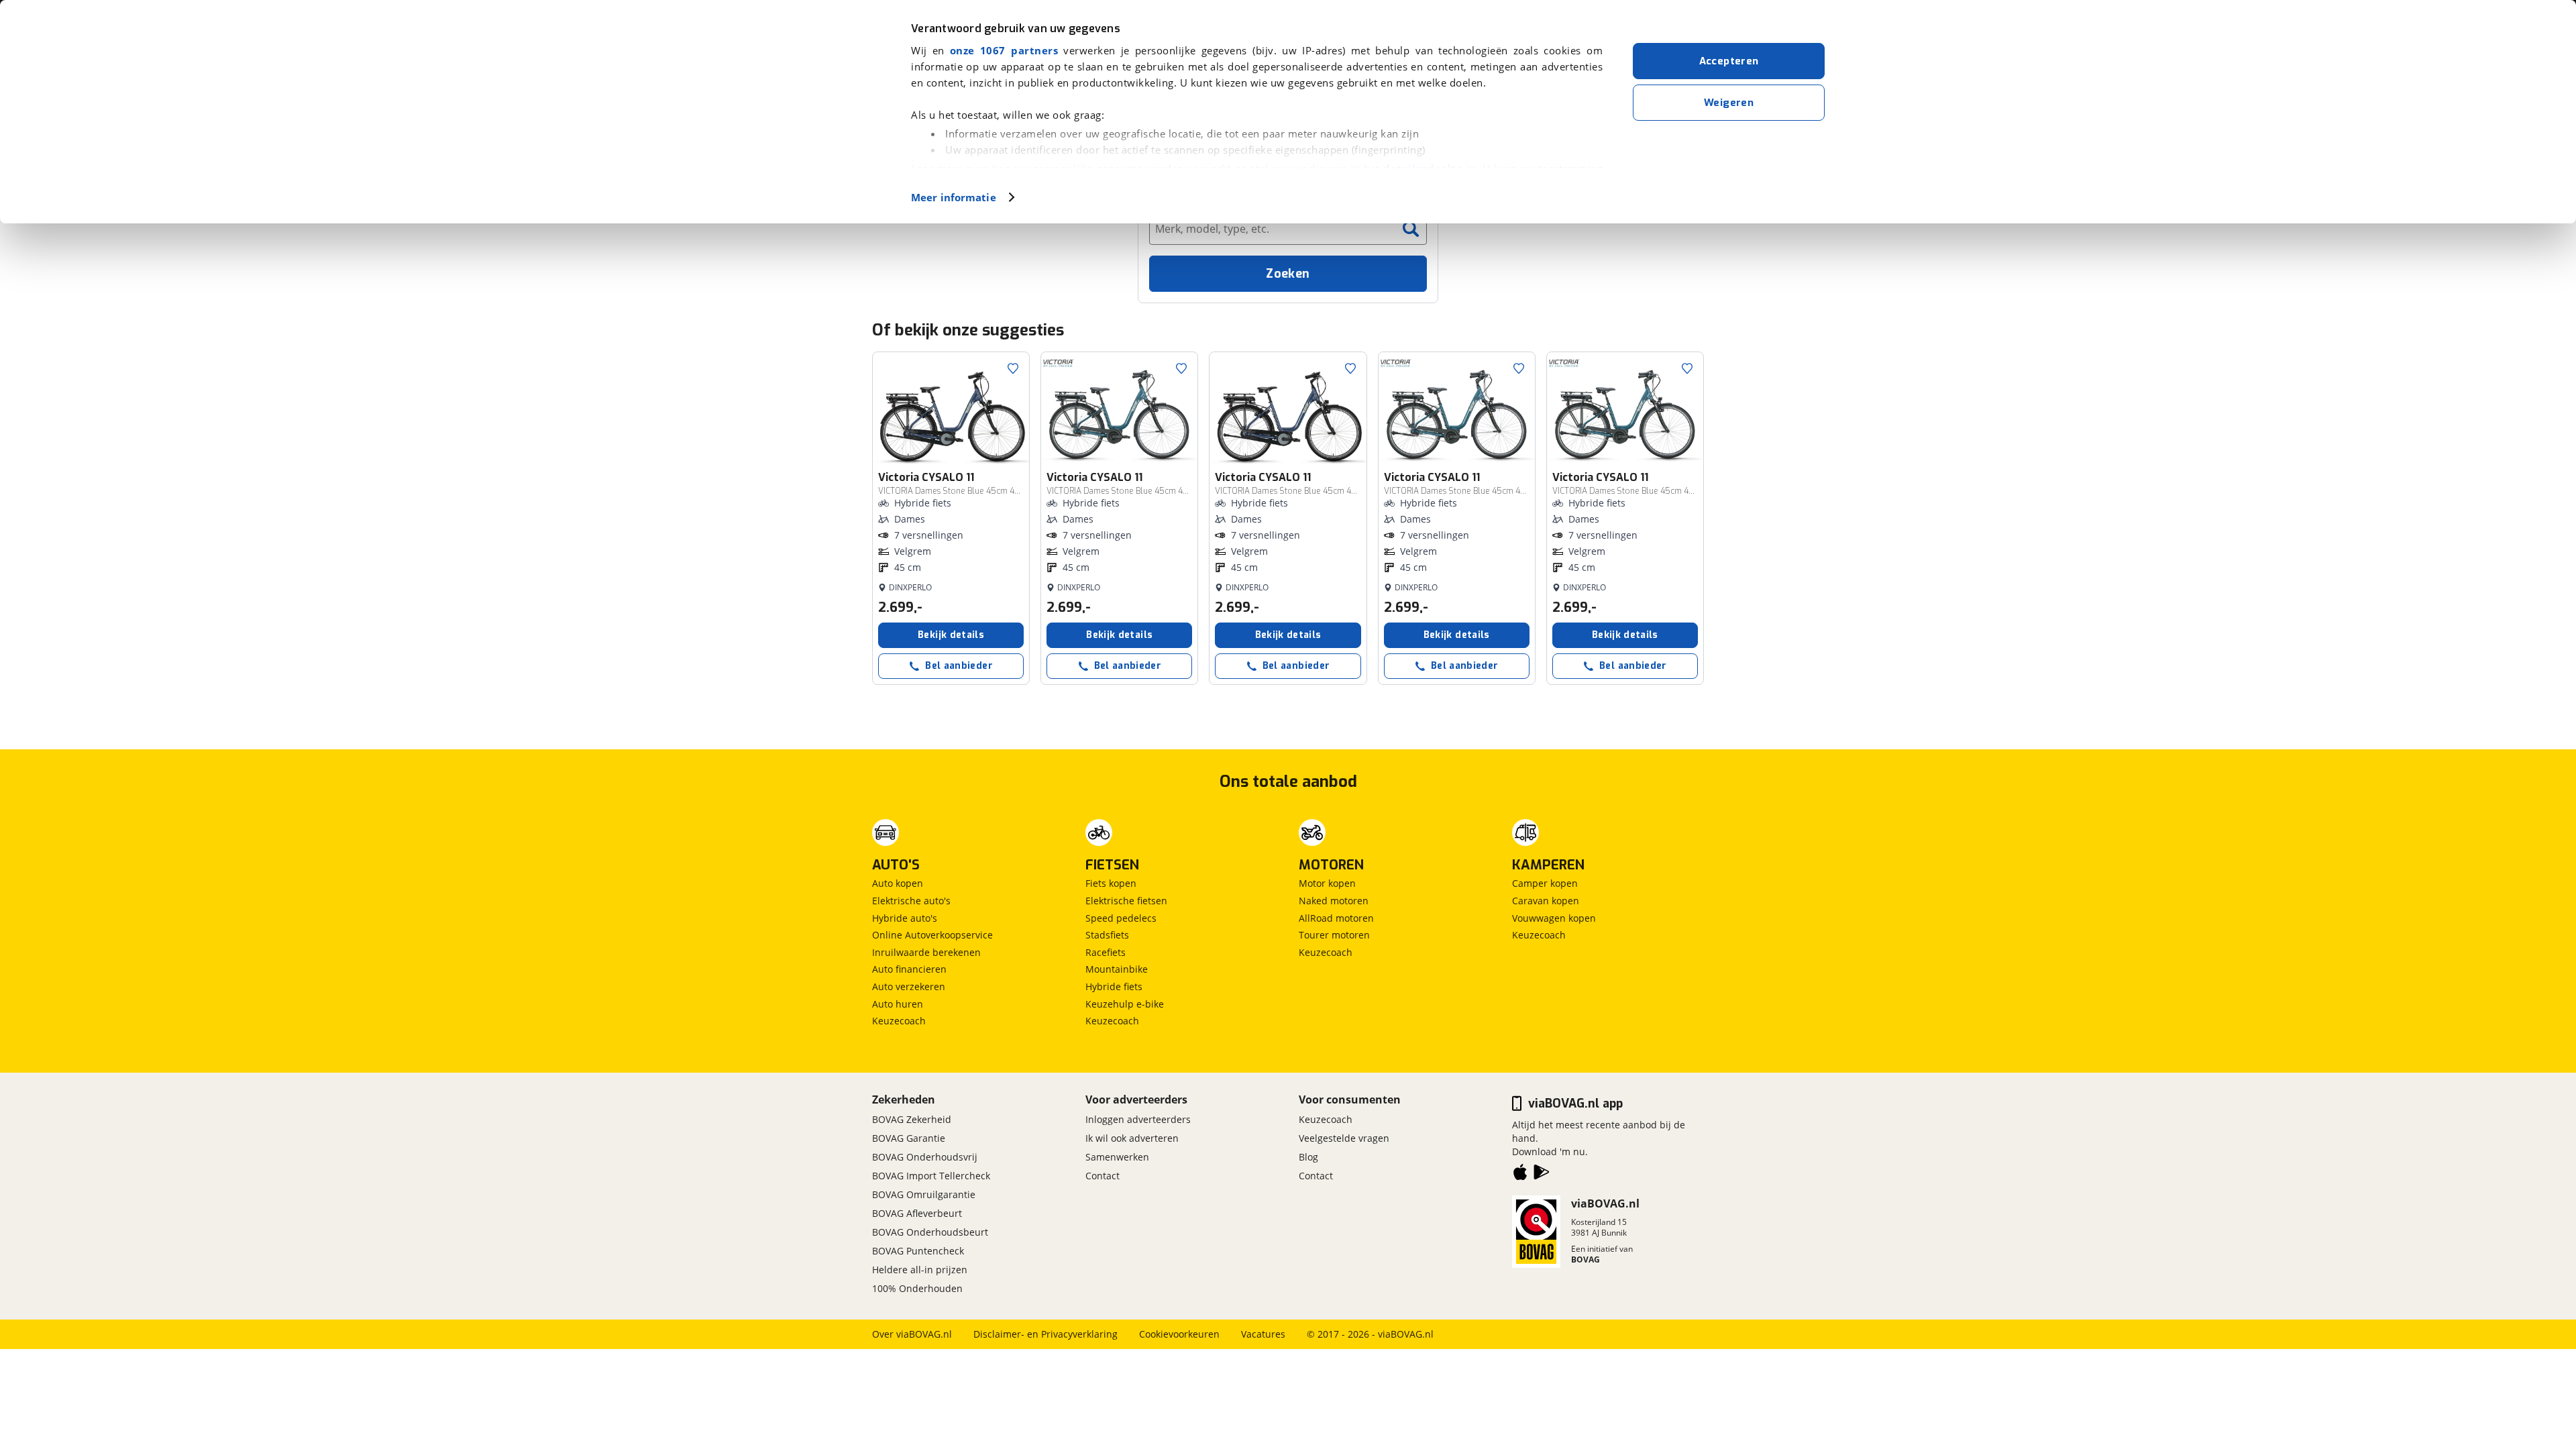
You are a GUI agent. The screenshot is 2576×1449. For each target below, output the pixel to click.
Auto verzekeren (909, 986)
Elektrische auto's (911, 901)
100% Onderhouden (917, 1288)
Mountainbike (1117, 969)
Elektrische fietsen (1126, 901)
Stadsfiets (1107, 935)
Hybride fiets (1114, 986)
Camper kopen (1545, 883)
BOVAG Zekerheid (912, 1119)
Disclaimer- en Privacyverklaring (1045, 1334)
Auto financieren (909, 969)
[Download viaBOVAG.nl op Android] (1542, 1175)
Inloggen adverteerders (1138, 1119)
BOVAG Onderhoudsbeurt (930, 1232)
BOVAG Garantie (909, 1138)
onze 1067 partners (1004, 50)
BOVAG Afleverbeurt (917, 1213)
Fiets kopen (1111, 883)
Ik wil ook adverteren (1132, 1138)
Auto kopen (898, 883)
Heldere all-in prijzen (920, 1270)
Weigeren (1729, 103)
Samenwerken (1117, 1157)
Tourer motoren (1334, 935)
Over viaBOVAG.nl (912, 1334)
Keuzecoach (899, 1021)
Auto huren (898, 1004)
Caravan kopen (1546, 901)
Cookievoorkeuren (1179, 1334)
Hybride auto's (905, 918)
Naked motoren (1334, 901)
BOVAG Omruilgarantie (924, 1194)
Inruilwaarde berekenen (926, 952)
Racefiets (1106, 952)
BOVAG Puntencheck (918, 1251)
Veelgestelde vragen (1344, 1138)
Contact (1103, 1176)
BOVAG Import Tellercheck (931, 1176)
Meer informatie (954, 197)
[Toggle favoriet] (1013, 368)
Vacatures (1263, 1334)
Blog (1308, 1157)
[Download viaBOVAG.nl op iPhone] (1520, 1175)
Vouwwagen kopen (1554, 918)
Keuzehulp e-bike (1125, 1004)
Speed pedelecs (1121, 918)
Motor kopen (1327, 883)
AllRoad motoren (1336, 918)
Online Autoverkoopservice (932, 935)
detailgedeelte (1423, 168)
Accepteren (1729, 61)
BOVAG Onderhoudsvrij (925, 1157)
